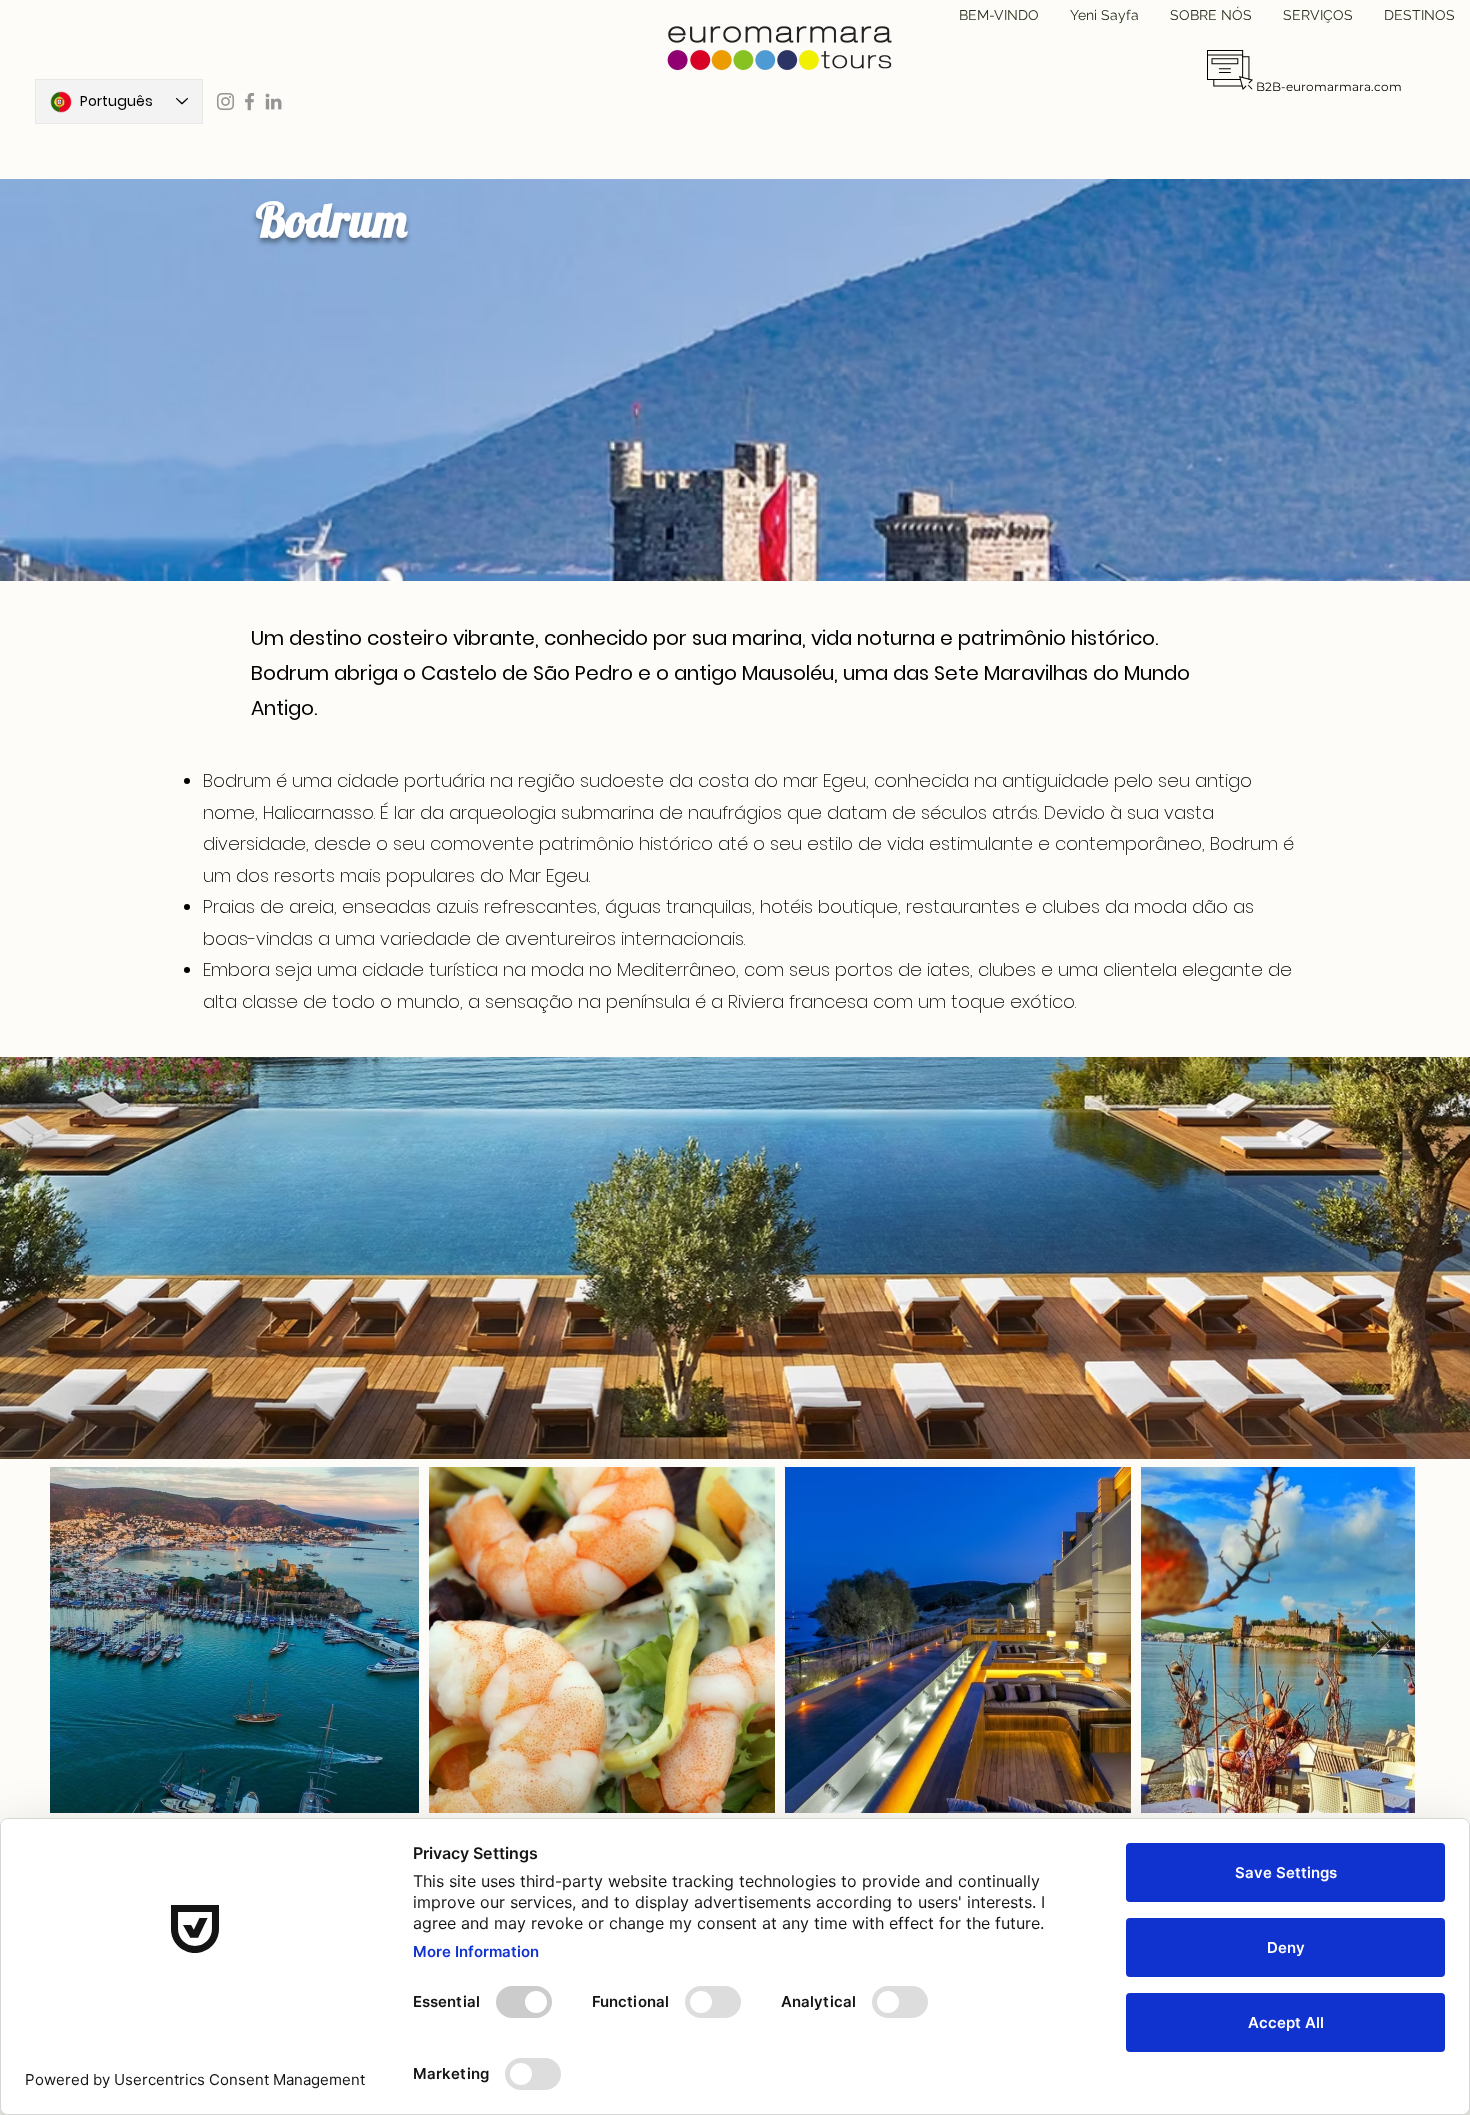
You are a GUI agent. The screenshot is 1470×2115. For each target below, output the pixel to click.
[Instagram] (225, 101)
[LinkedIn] (273, 101)
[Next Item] (1380, 1640)
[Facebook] (249, 101)
